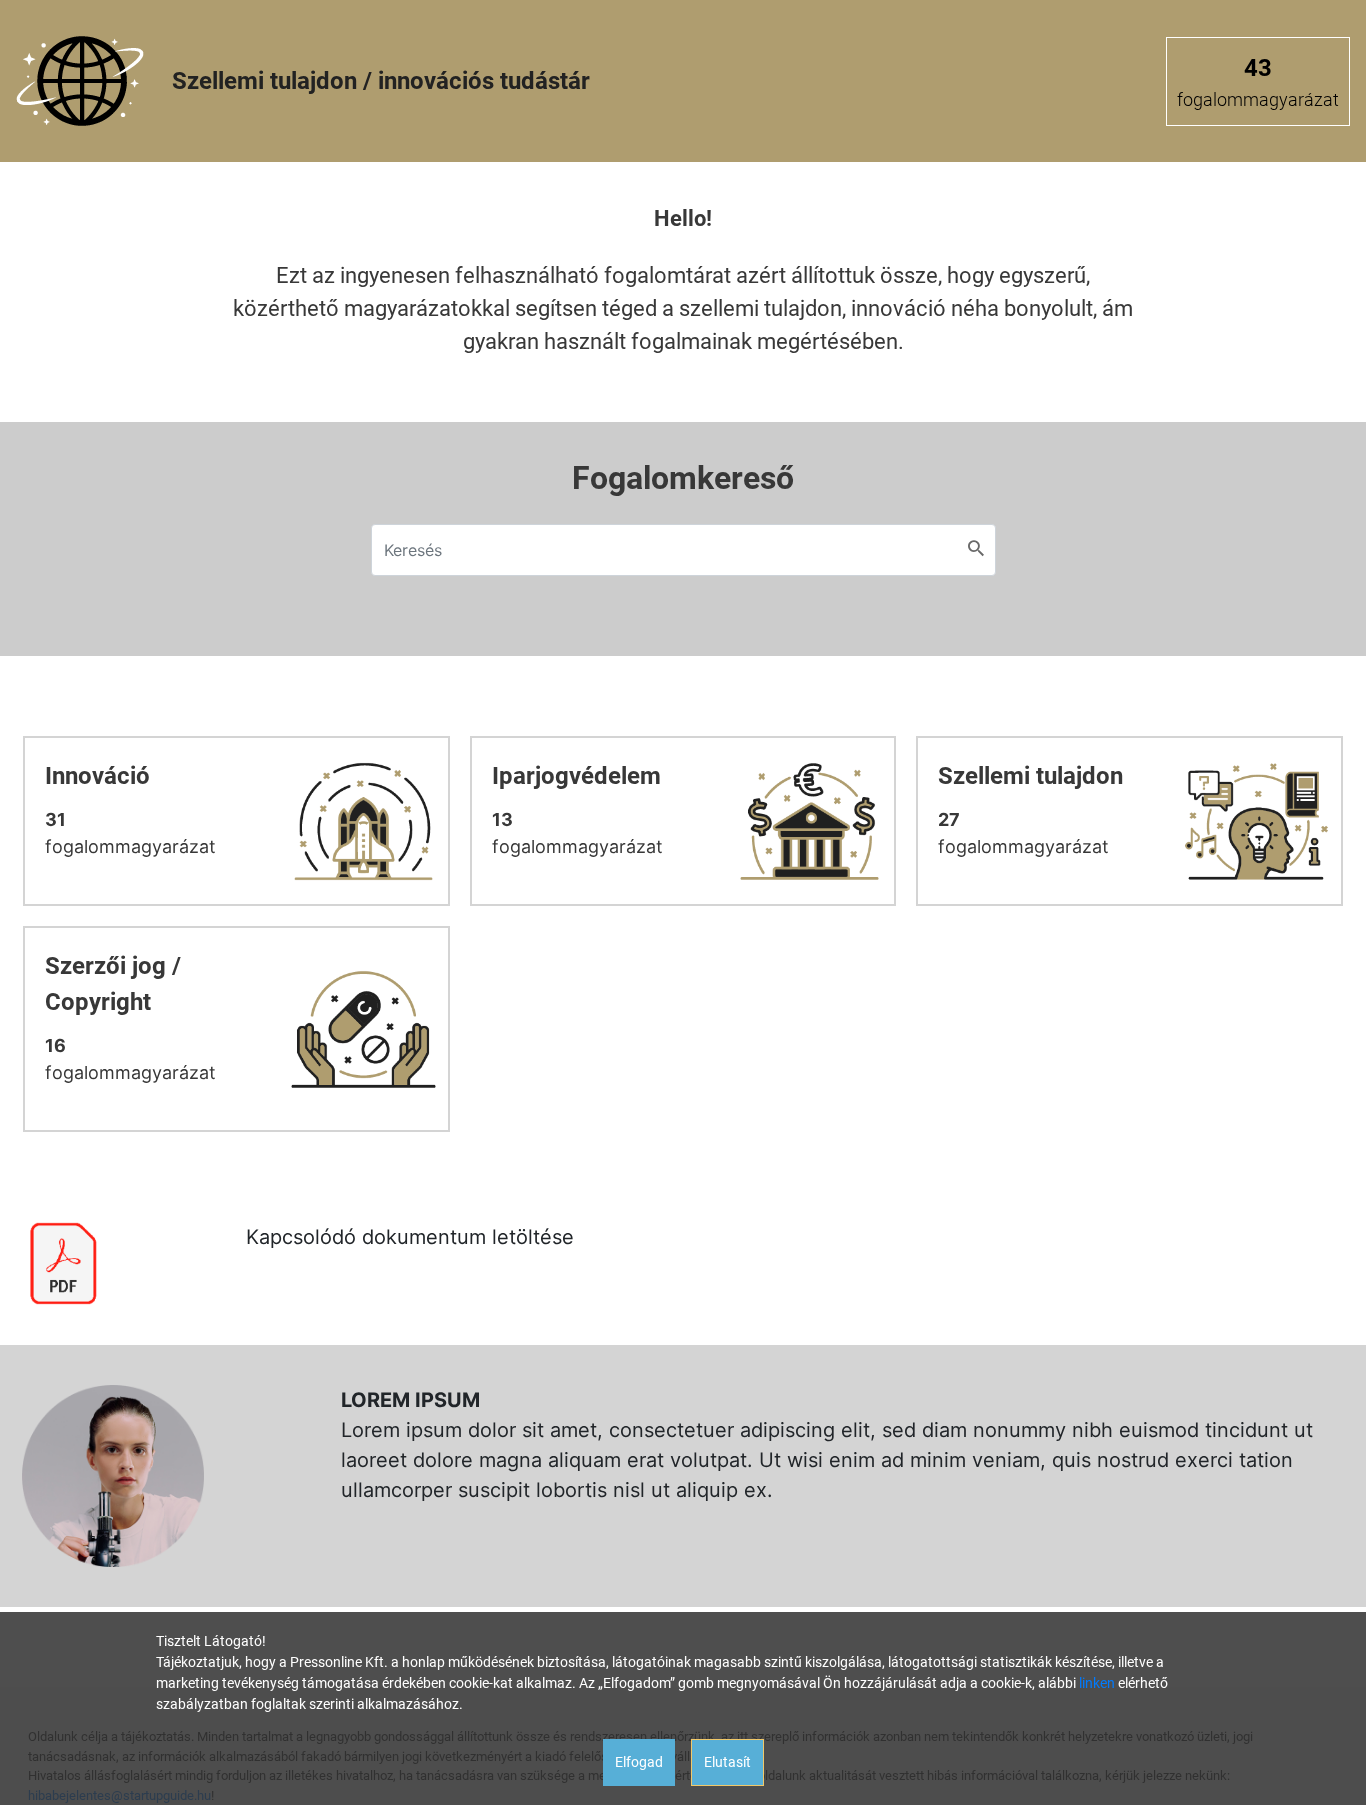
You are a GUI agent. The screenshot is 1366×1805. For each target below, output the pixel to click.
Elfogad (639, 1762)
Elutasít (727, 1762)
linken (1097, 1683)
